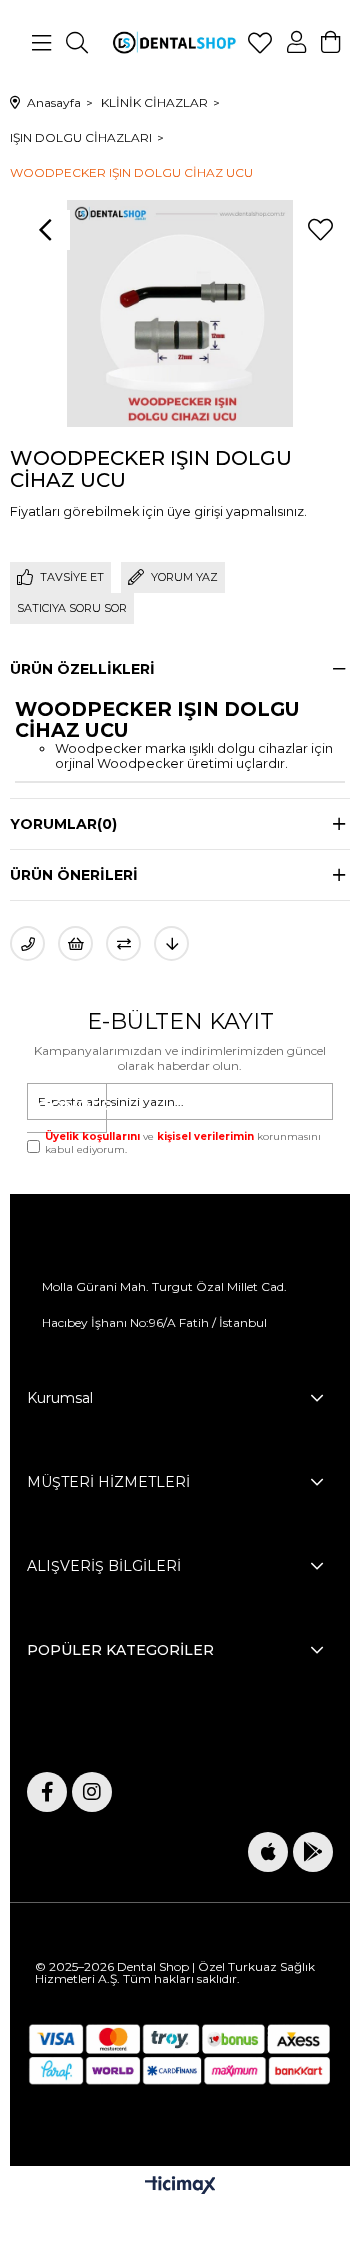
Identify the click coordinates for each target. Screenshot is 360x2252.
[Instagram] (92, 1792)
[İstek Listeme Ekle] (75, 943)
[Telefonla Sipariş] (27, 943)
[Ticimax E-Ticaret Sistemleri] (180, 2186)
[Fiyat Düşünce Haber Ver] (171, 943)
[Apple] (268, 1852)
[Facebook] (47, 1792)
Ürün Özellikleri (82, 669)
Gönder (72, 1107)
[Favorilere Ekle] (320, 230)
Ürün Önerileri (74, 875)
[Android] (313, 1852)
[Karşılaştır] (123, 943)
